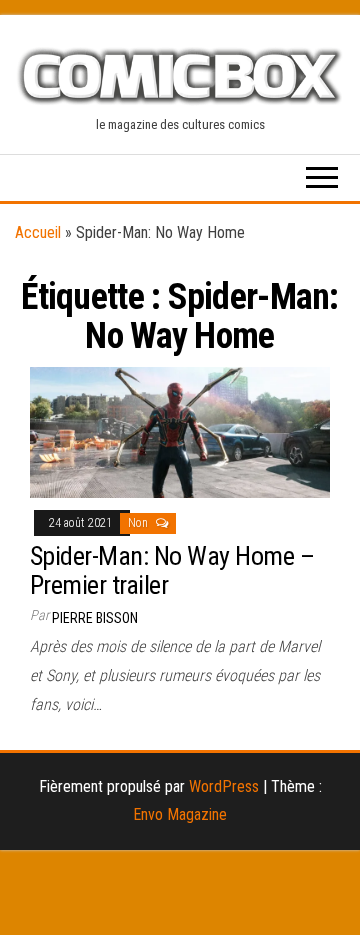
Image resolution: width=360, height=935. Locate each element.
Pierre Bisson (95, 618)
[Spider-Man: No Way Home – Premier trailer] (180, 430)
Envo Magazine (180, 814)
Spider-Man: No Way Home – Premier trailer (172, 570)
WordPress (224, 786)
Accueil (38, 232)
